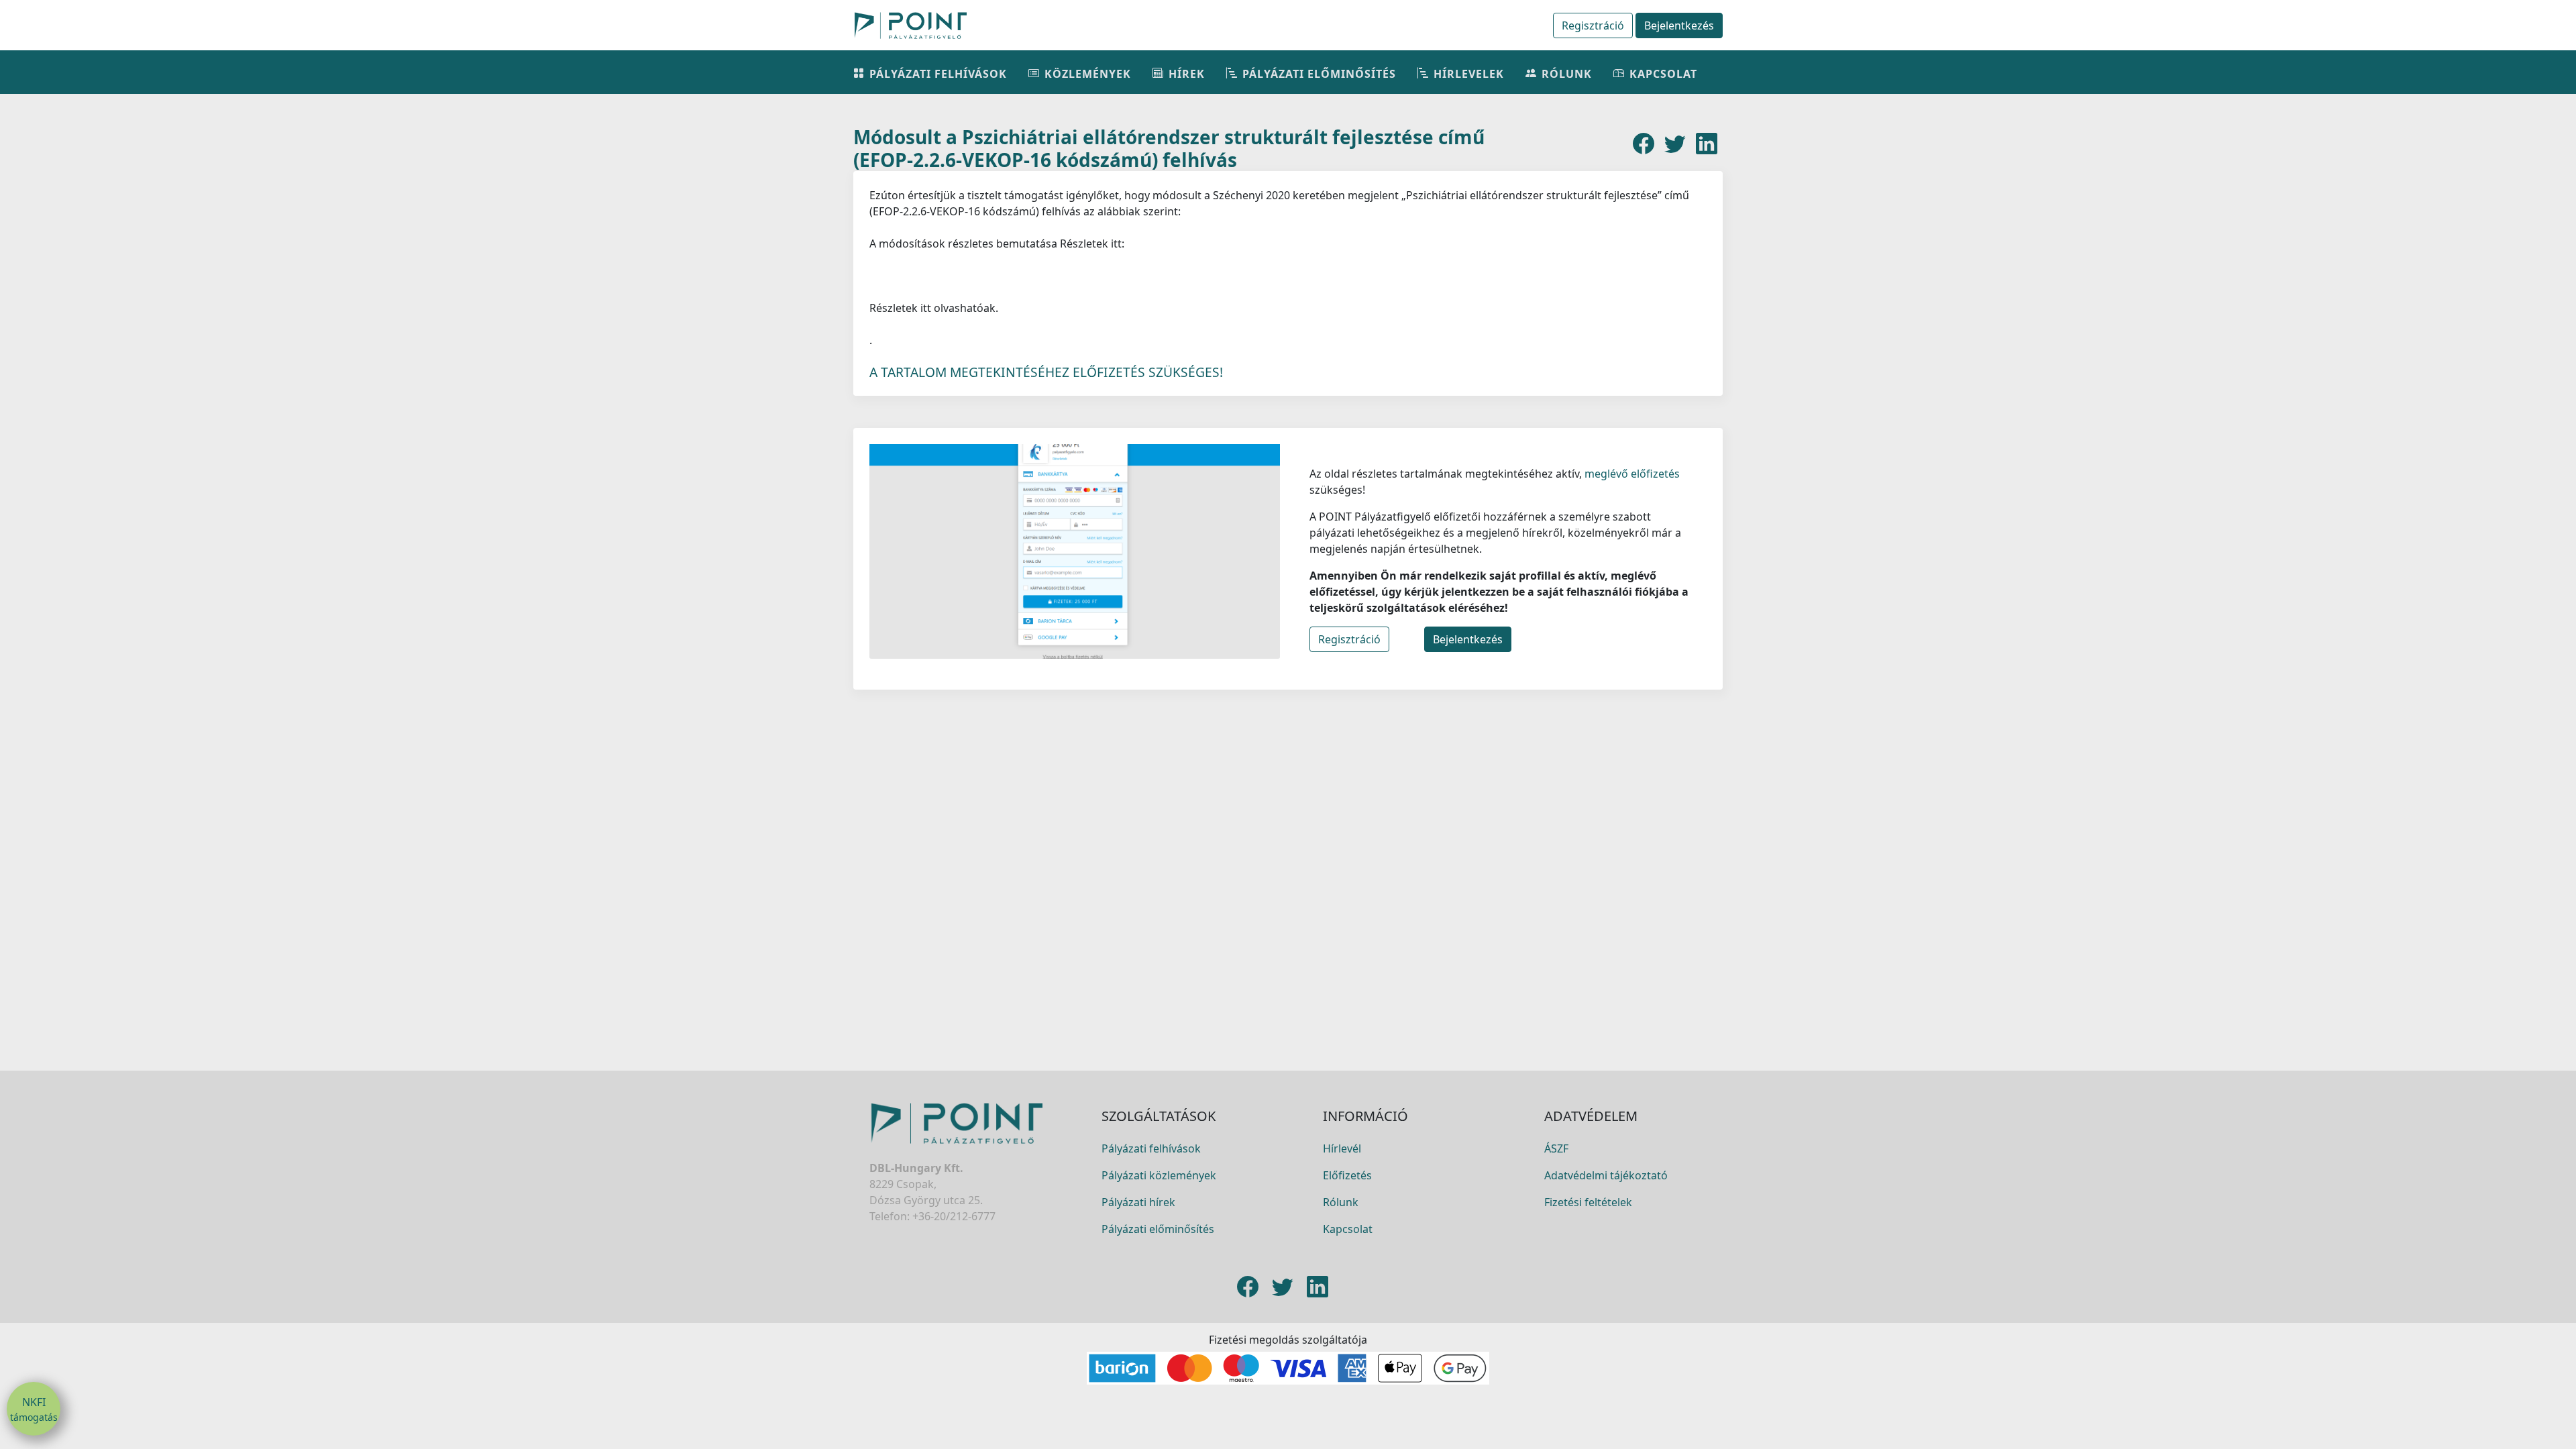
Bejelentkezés (1679, 25)
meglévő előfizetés (1631, 474)
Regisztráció (1593, 25)
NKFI (34, 1409)
